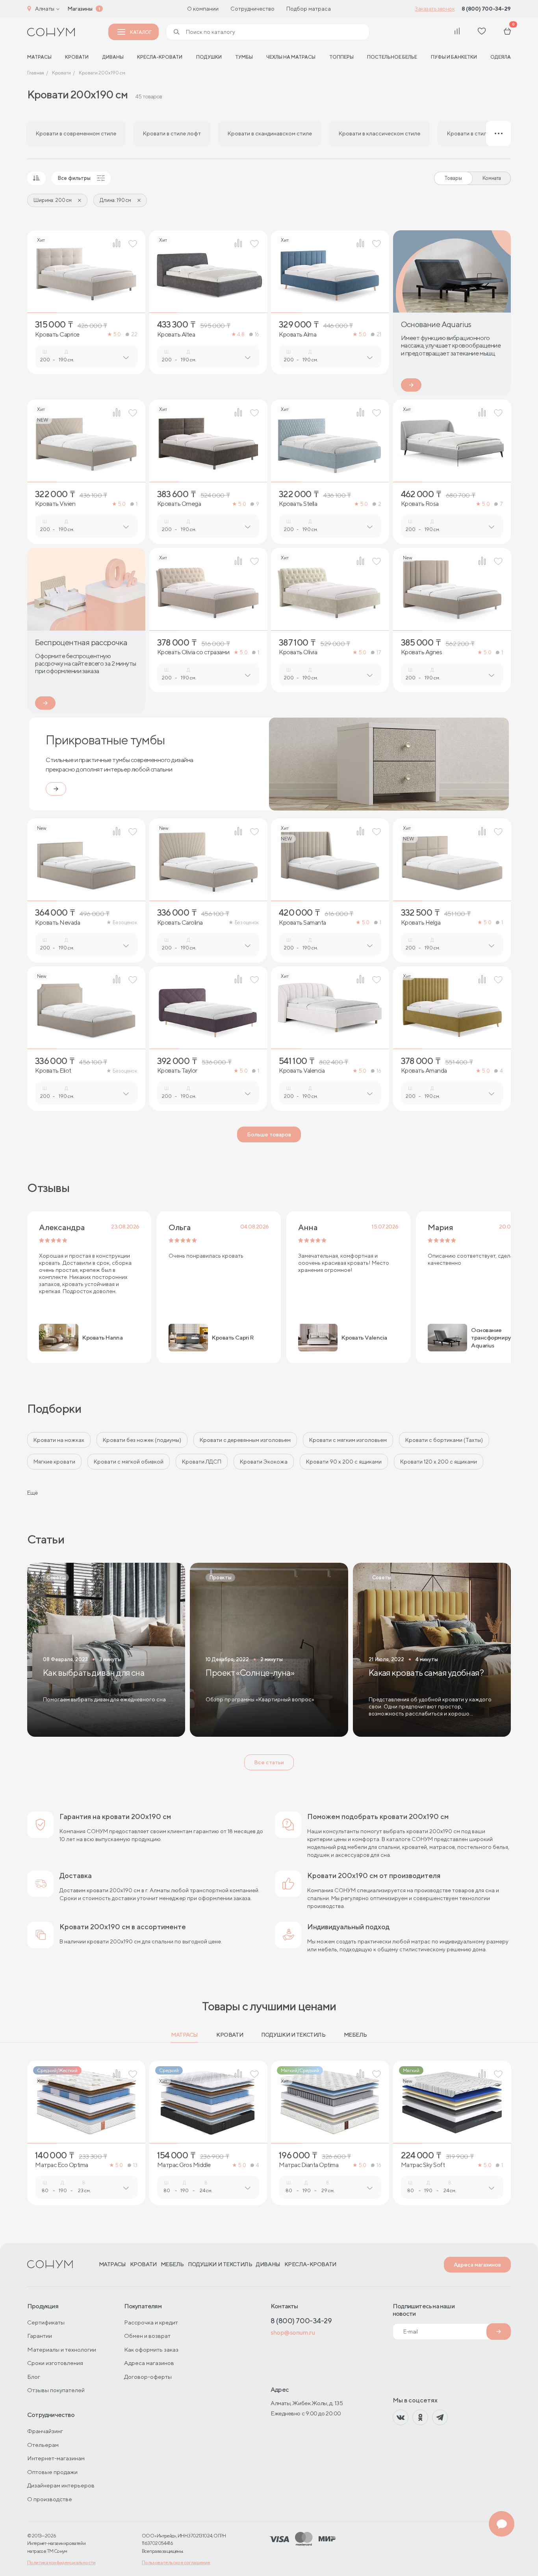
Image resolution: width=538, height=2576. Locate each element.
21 (379, 334)
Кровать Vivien (55, 504)
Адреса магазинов (477, 2265)
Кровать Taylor (177, 1071)
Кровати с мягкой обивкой (129, 1462)
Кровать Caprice (57, 335)
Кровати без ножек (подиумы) (142, 1440)
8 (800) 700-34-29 (486, 9)
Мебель (355, 2035)
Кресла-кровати (160, 57)
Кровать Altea (176, 335)
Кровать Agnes (422, 652)
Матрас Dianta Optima (309, 2165)
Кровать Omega (179, 504)
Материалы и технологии (62, 2349)
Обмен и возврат (147, 2336)
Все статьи (269, 1762)
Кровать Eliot (53, 1071)
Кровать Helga (421, 923)
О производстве (50, 2499)
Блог (34, 2377)
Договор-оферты (148, 2377)
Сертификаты (46, 2322)
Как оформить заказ (151, 2349)
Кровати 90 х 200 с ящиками (344, 1462)
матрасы (39, 57)
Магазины (80, 9)
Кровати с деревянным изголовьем (245, 1440)
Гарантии (40, 2336)
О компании (203, 9)
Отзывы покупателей (56, 2390)
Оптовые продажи (52, 2472)
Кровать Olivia (298, 652)
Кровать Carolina (180, 923)
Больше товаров (269, 1134)
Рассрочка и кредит (151, 2322)
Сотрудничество (252, 9)
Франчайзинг (45, 2431)
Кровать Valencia (302, 1071)
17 (379, 652)
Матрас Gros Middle (184, 2165)
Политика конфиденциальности (61, 2562)
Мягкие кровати (54, 1462)
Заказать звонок (435, 9)
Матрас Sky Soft (423, 2165)
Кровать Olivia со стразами (193, 652)
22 (134, 334)
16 (257, 334)
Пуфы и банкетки (454, 57)
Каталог (141, 32)
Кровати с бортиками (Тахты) (444, 1440)
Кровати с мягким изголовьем (348, 1440)
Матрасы (185, 2035)
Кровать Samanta (302, 923)
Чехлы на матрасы (291, 57)
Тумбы (244, 57)
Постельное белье (392, 57)
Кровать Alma (298, 335)
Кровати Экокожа (264, 1462)
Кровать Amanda (424, 1071)
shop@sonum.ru (293, 2333)
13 (135, 2165)
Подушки (209, 57)
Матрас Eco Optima (62, 2165)
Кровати (77, 57)
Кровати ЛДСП (202, 1462)
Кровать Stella (298, 504)
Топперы (341, 57)
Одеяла (501, 57)
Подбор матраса (309, 9)
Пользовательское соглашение (176, 2562)
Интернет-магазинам (56, 2458)
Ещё (32, 1493)
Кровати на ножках (59, 1440)
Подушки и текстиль (293, 2035)
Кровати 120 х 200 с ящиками (439, 1462)
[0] (507, 32)
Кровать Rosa (420, 504)
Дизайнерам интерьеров (61, 2485)
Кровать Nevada (58, 923)
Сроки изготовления (55, 2363)
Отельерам (43, 2445)
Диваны (113, 57)
